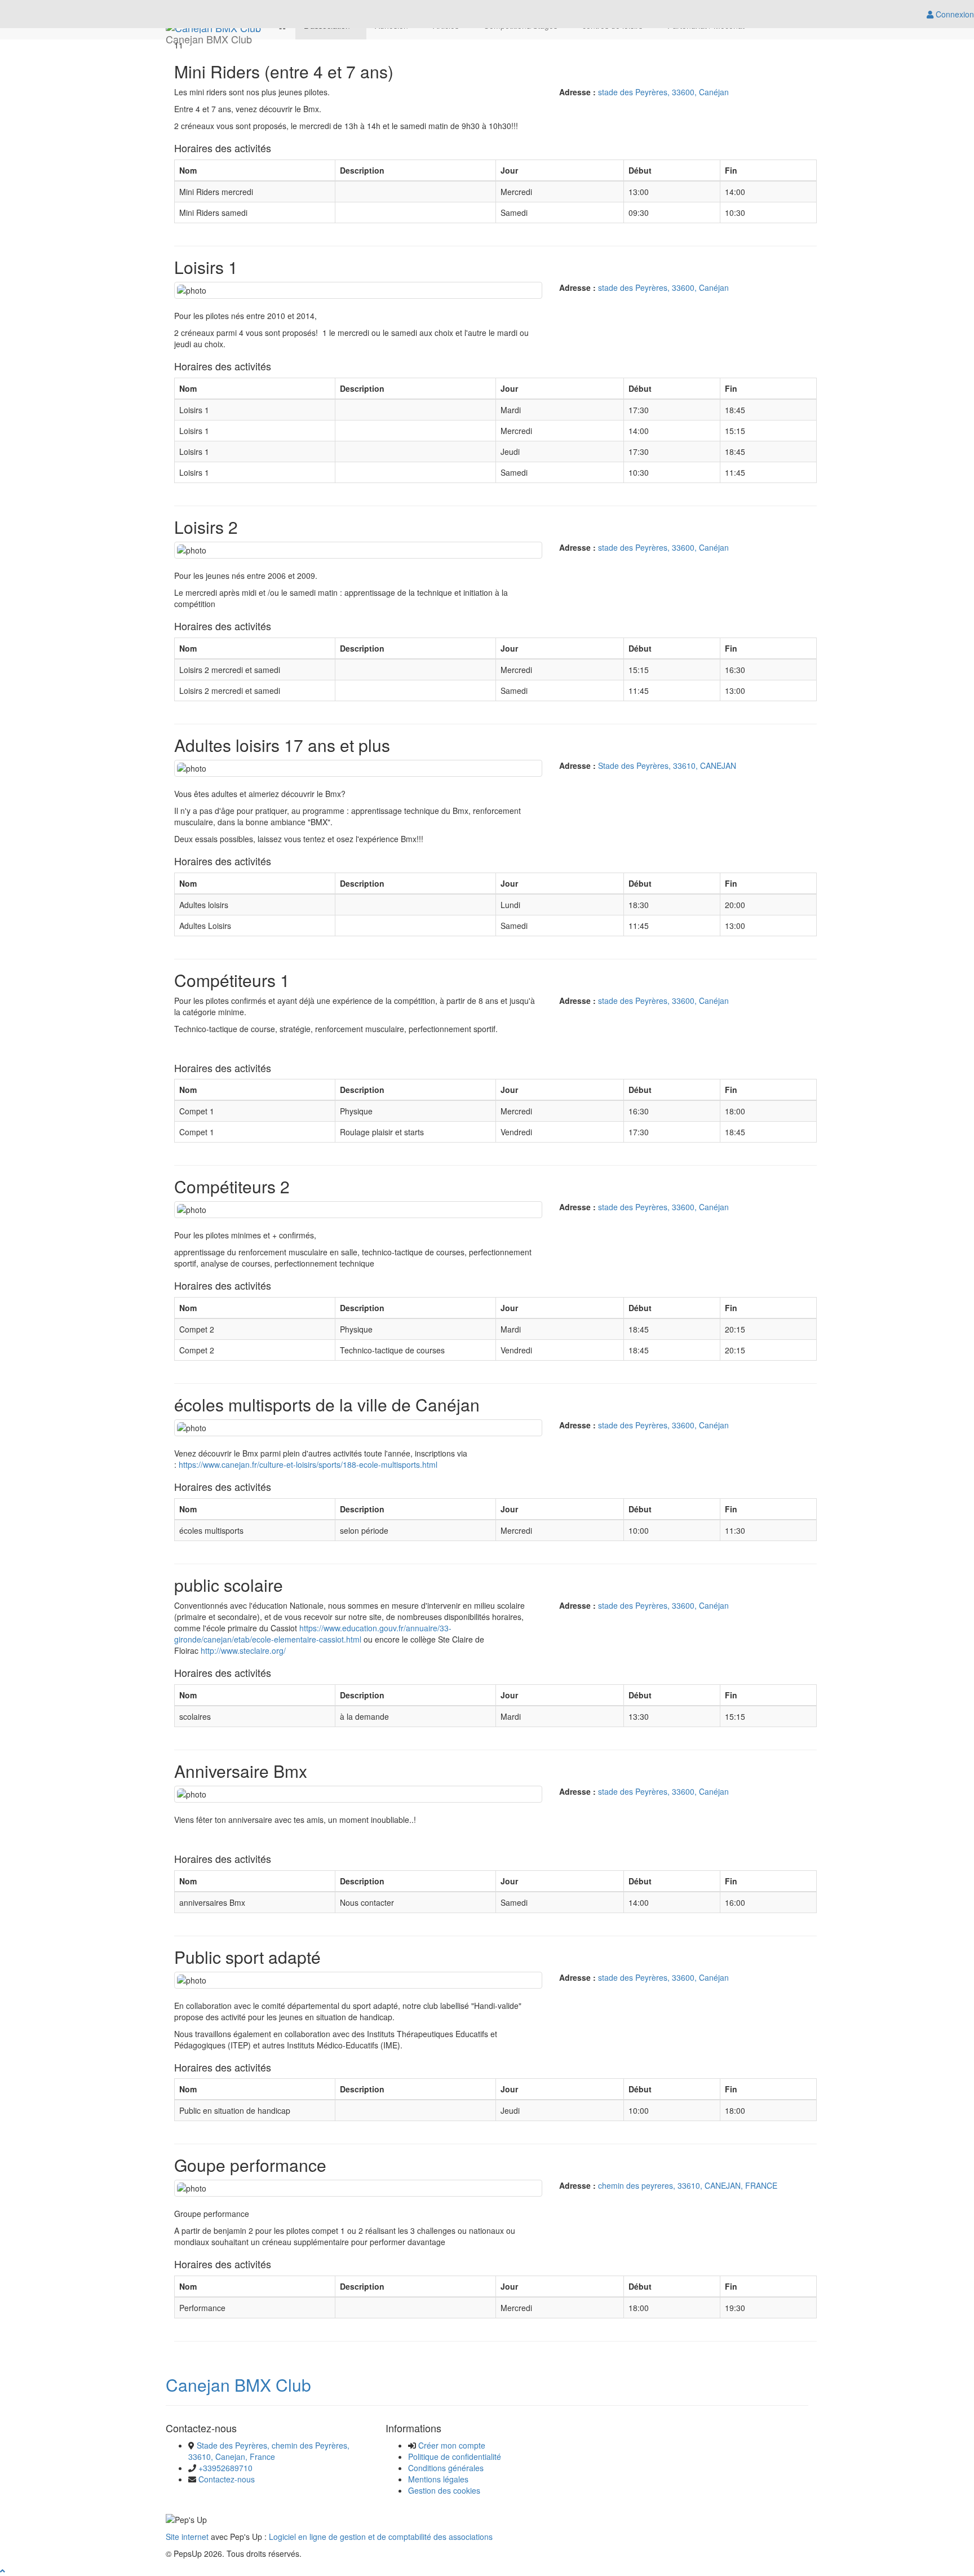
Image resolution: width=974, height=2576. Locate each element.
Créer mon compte (452, 2445)
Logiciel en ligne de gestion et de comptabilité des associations (381, 2537)
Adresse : (577, 92)
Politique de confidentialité (455, 2457)
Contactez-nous (227, 2479)
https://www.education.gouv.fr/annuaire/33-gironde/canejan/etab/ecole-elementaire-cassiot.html (313, 1634)
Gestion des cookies (444, 2490)
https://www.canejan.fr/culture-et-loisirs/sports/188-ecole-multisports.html (308, 1464)
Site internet (187, 2537)
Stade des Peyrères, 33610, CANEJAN (667, 765)
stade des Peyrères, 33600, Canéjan (663, 92)
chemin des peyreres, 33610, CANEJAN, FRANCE (688, 2185)
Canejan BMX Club (238, 2385)
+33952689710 (225, 2468)
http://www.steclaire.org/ (243, 1650)
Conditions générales (446, 2468)
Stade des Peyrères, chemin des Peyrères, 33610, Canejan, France (269, 2451)
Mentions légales (438, 2479)
